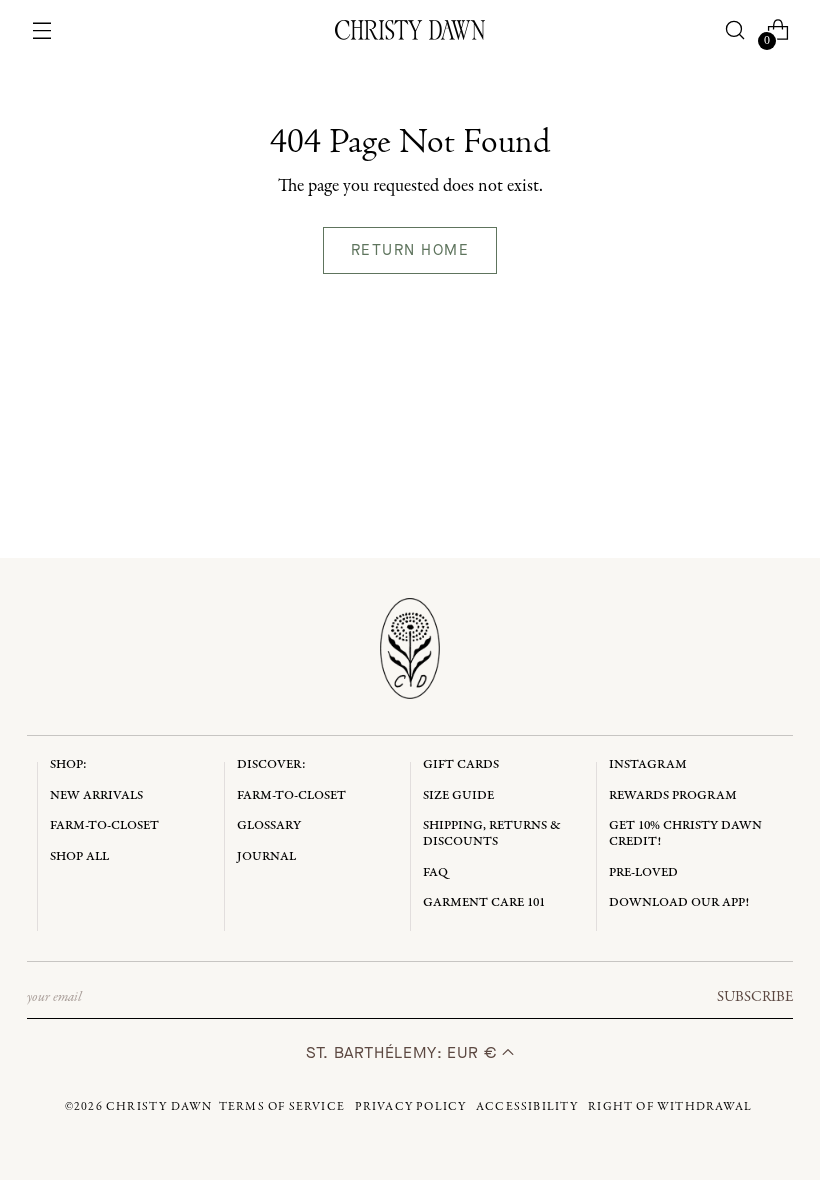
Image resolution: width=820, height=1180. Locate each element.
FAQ (435, 872)
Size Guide (458, 795)
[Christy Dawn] (410, 30)
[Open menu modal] (42, 30)
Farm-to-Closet (104, 825)
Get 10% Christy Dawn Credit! (685, 833)
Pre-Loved (643, 872)
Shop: (68, 764)
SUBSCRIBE (755, 997)
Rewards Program (673, 795)
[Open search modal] (734, 30)
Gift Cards (461, 764)
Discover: (271, 764)
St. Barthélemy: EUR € (404, 1052)
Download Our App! (679, 902)
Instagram (648, 764)
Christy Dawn (159, 1107)
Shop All (79, 856)
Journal (266, 856)
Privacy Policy (411, 1107)
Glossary (269, 825)
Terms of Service (282, 1107)
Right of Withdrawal (670, 1107)
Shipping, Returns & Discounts (492, 833)
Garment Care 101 (484, 902)
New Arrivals (96, 795)
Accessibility (527, 1107)
